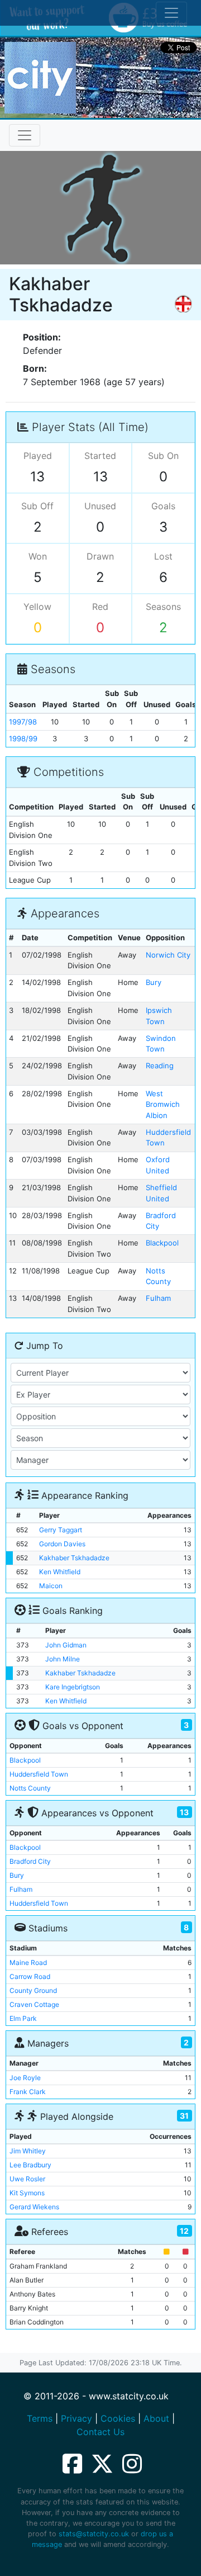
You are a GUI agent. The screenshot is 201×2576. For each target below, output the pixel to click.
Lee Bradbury (30, 2165)
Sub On (163, 456)
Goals (163, 506)
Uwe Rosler (27, 2179)
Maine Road (28, 1962)
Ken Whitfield (60, 1572)
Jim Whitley (28, 2151)
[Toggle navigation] (25, 135)
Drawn (100, 556)
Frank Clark (28, 2092)
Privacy (76, 2418)
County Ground (33, 1990)
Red (100, 607)
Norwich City (168, 955)
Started (100, 456)
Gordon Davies (62, 1544)
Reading (160, 1066)
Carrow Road (30, 1976)
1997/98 (23, 722)
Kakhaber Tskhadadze (74, 1558)
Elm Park (23, 2018)
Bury (154, 982)
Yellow (37, 607)
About (156, 2418)
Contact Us (100, 2432)
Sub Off (37, 506)
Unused (100, 506)
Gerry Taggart (61, 1530)
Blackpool (162, 1243)
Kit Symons (27, 2193)
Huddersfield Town (39, 1774)
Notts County (30, 1788)
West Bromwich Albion (163, 1104)
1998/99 (23, 738)
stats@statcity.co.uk (94, 2534)
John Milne (63, 1659)
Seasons (163, 607)
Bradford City (30, 1861)
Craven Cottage (34, 2004)
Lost (163, 556)
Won (38, 556)
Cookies (118, 2418)
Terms (40, 2418)
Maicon (51, 1586)
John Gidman (66, 1645)
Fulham (158, 1298)
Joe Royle (25, 2078)
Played (38, 456)
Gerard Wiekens (34, 2207)
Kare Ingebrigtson (73, 1687)
